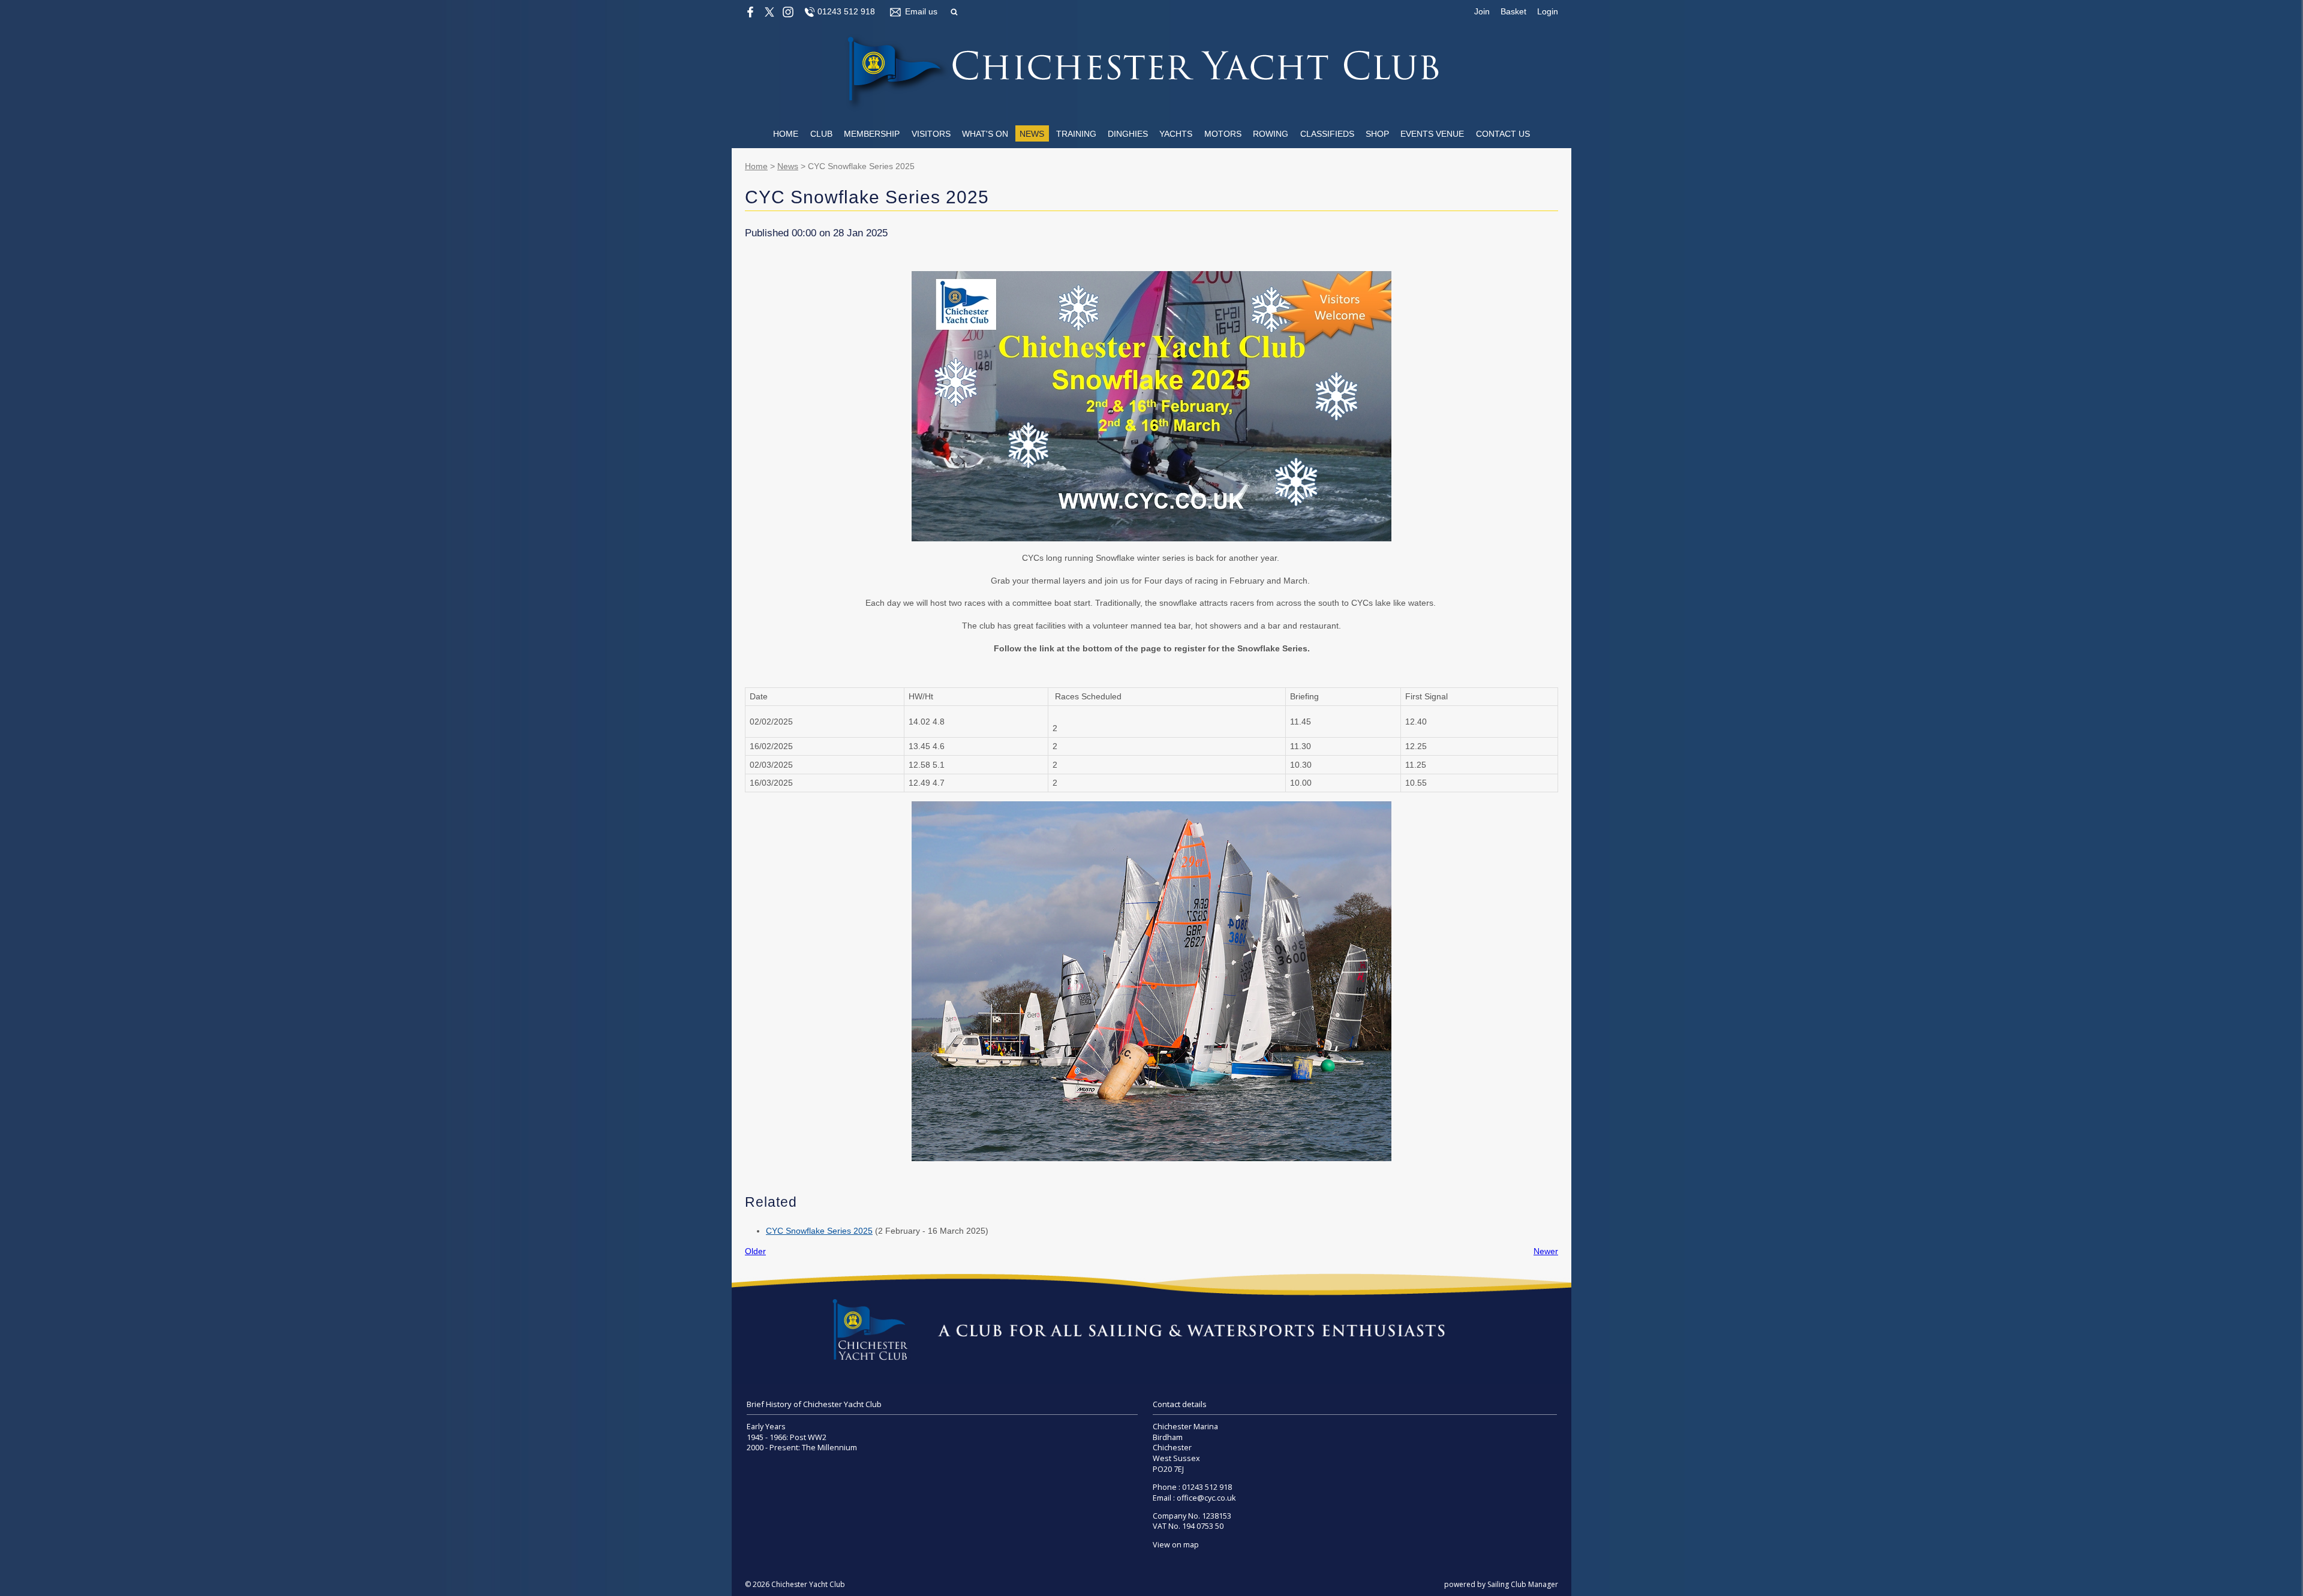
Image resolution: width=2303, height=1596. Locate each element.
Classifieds (1327, 134)
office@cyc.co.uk (1206, 1498)
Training (1076, 134)
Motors (1223, 134)
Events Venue (1432, 134)
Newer (1546, 1251)
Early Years (766, 1427)
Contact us (1503, 134)
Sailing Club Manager (1523, 1584)
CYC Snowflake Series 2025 (819, 1231)
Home (786, 134)
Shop (1377, 134)
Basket (1513, 11)
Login (1548, 11)
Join (1482, 11)
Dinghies (1128, 134)
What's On (985, 134)
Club (821, 134)
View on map (1176, 1545)
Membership (872, 134)
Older (755, 1251)
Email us (921, 11)
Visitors (931, 134)
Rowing (1271, 134)
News (1032, 134)
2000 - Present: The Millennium (802, 1448)
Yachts (1176, 134)
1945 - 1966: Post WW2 (787, 1437)
